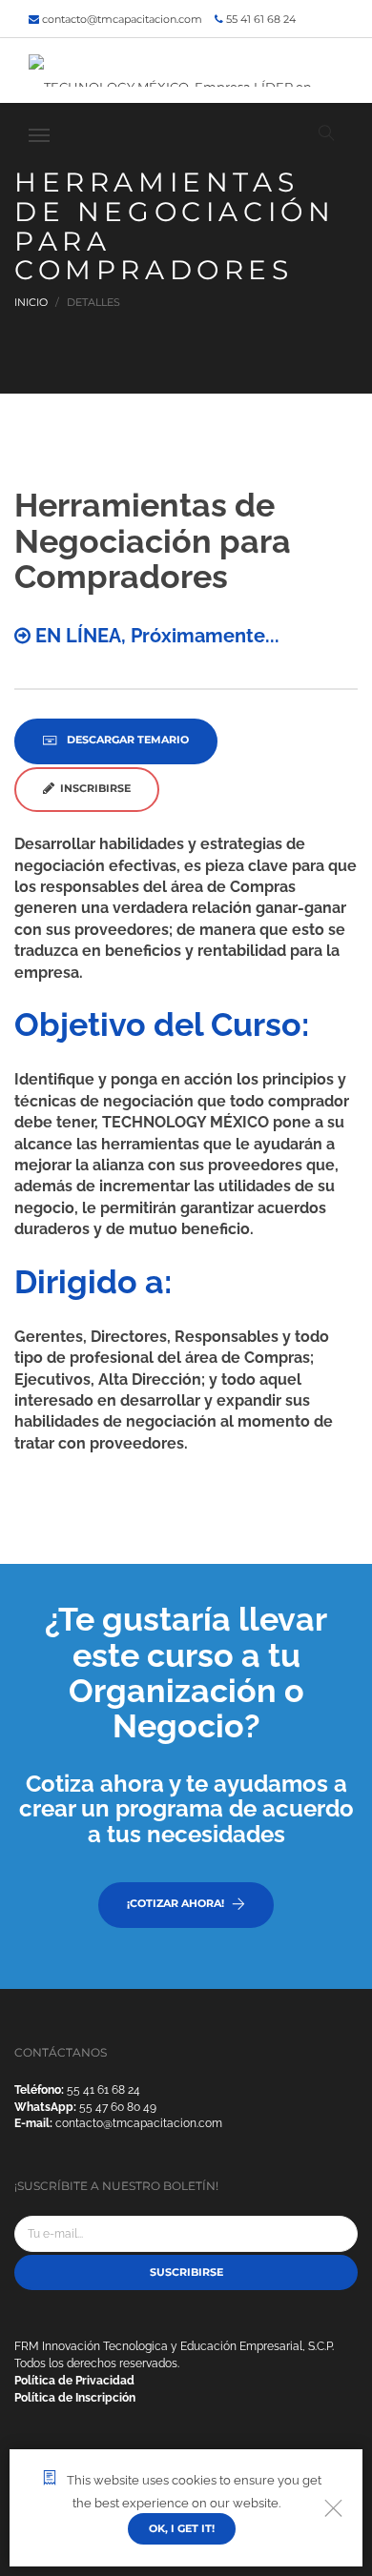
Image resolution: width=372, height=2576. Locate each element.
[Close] (333, 2508)
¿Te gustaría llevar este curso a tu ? (186, 1673)
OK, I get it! (182, 2528)
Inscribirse (93, 788)
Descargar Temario (126, 740)
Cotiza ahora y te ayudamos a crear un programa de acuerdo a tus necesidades (186, 1809)
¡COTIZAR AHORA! (176, 1903)
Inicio (31, 302)
